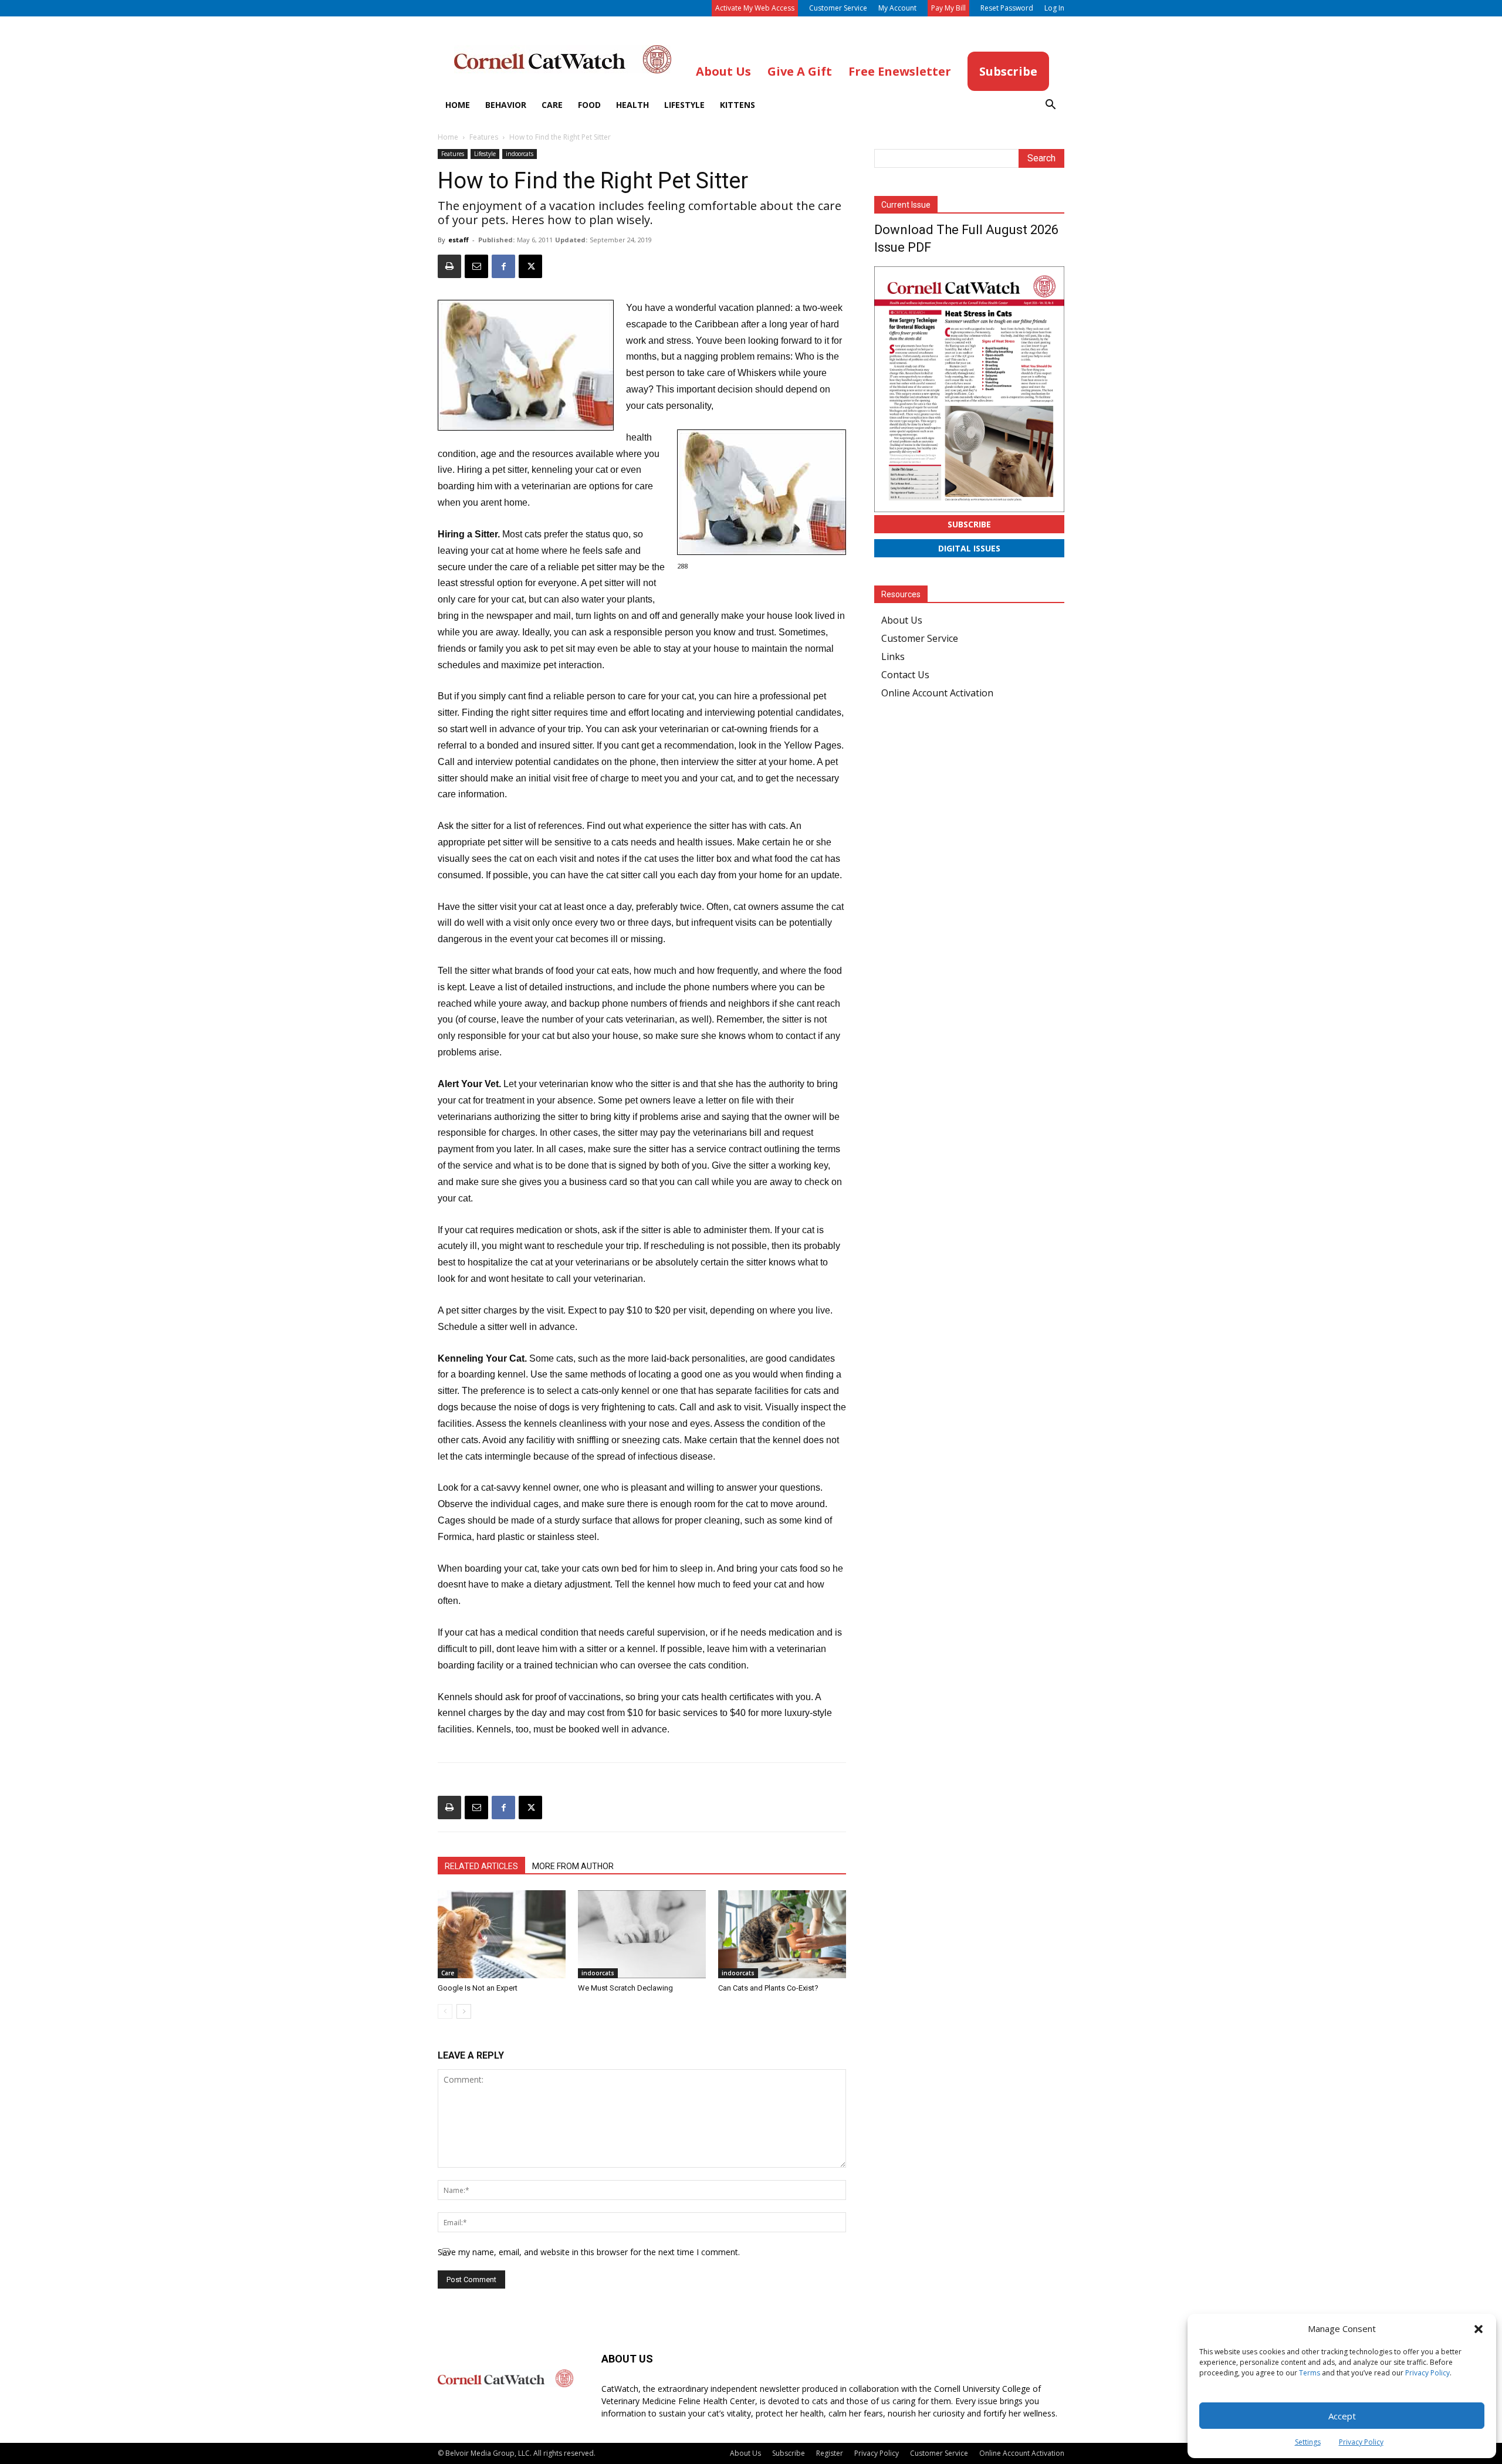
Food (589, 105)
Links (893, 656)
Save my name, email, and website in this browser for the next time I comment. (589, 2252)
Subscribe (969, 524)
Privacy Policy (1427, 2373)
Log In (1054, 8)
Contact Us (905, 675)
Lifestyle (684, 105)
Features (484, 137)
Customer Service (838, 8)
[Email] (476, 266)
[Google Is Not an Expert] (502, 1934)
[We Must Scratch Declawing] (642, 1934)
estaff (459, 240)
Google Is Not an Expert (478, 1988)
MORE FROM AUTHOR (573, 1866)
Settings (1308, 2442)
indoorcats (520, 154)
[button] (1479, 2329)
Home (458, 105)
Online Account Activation (937, 693)
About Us (902, 620)
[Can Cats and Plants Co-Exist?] (782, 1934)
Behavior (506, 105)
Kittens (738, 105)
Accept (1342, 2416)
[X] (530, 266)
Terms (1310, 2373)
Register (830, 2453)
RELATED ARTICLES (481, 1866)
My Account (897, 8)
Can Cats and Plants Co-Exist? (768, 1988)
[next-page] (464, 2011)
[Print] (449, 266)
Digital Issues (969, 548)
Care (552, 105)
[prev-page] (445, 2011)
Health (632, 105)
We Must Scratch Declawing (625, 1988)
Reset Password (1007, 8)
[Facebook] (503, 266)
